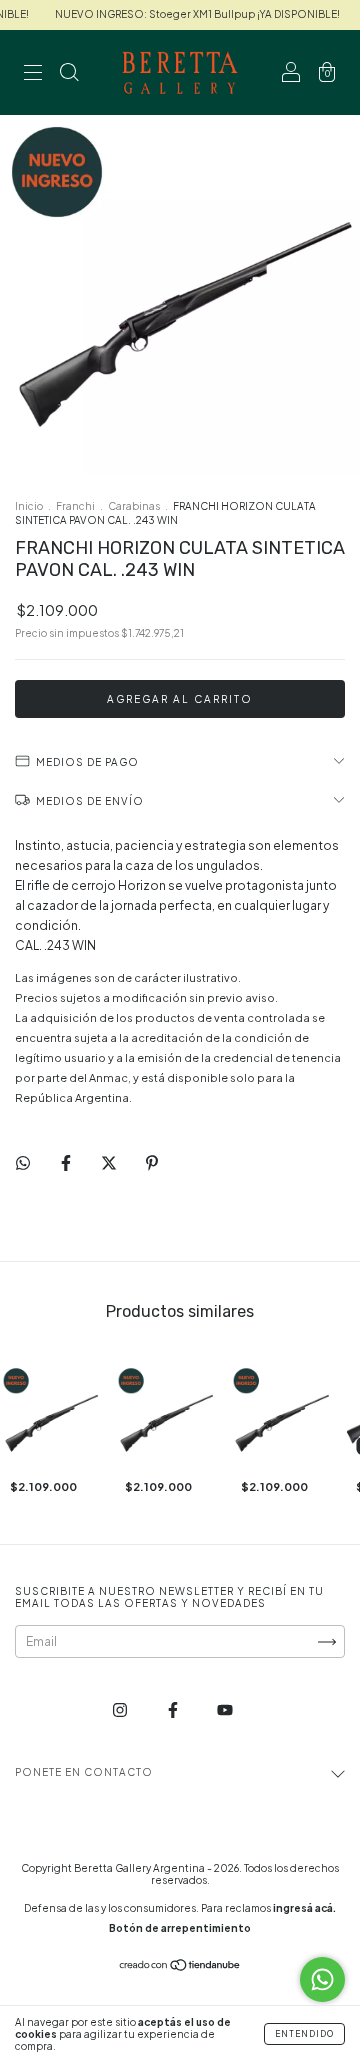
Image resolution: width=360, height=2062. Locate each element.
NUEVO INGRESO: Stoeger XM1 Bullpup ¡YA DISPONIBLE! (189, 14)
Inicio (29, 506)
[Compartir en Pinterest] (152, 1162)
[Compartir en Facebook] (67, 1162)
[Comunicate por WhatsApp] (322, 1979)
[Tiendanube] (180, 1967)
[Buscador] (69, 75)
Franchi (75, 506)
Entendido (304, 2034)
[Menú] (33, 75)
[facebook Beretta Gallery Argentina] (174, 1710)
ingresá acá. (304, 1908)
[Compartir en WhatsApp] (23, 1163)
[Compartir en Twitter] (110, 1162)
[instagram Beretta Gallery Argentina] (121, 1710)
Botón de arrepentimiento (180, 1928)
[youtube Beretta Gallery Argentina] (225, 1710)
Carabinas (134, 506)
